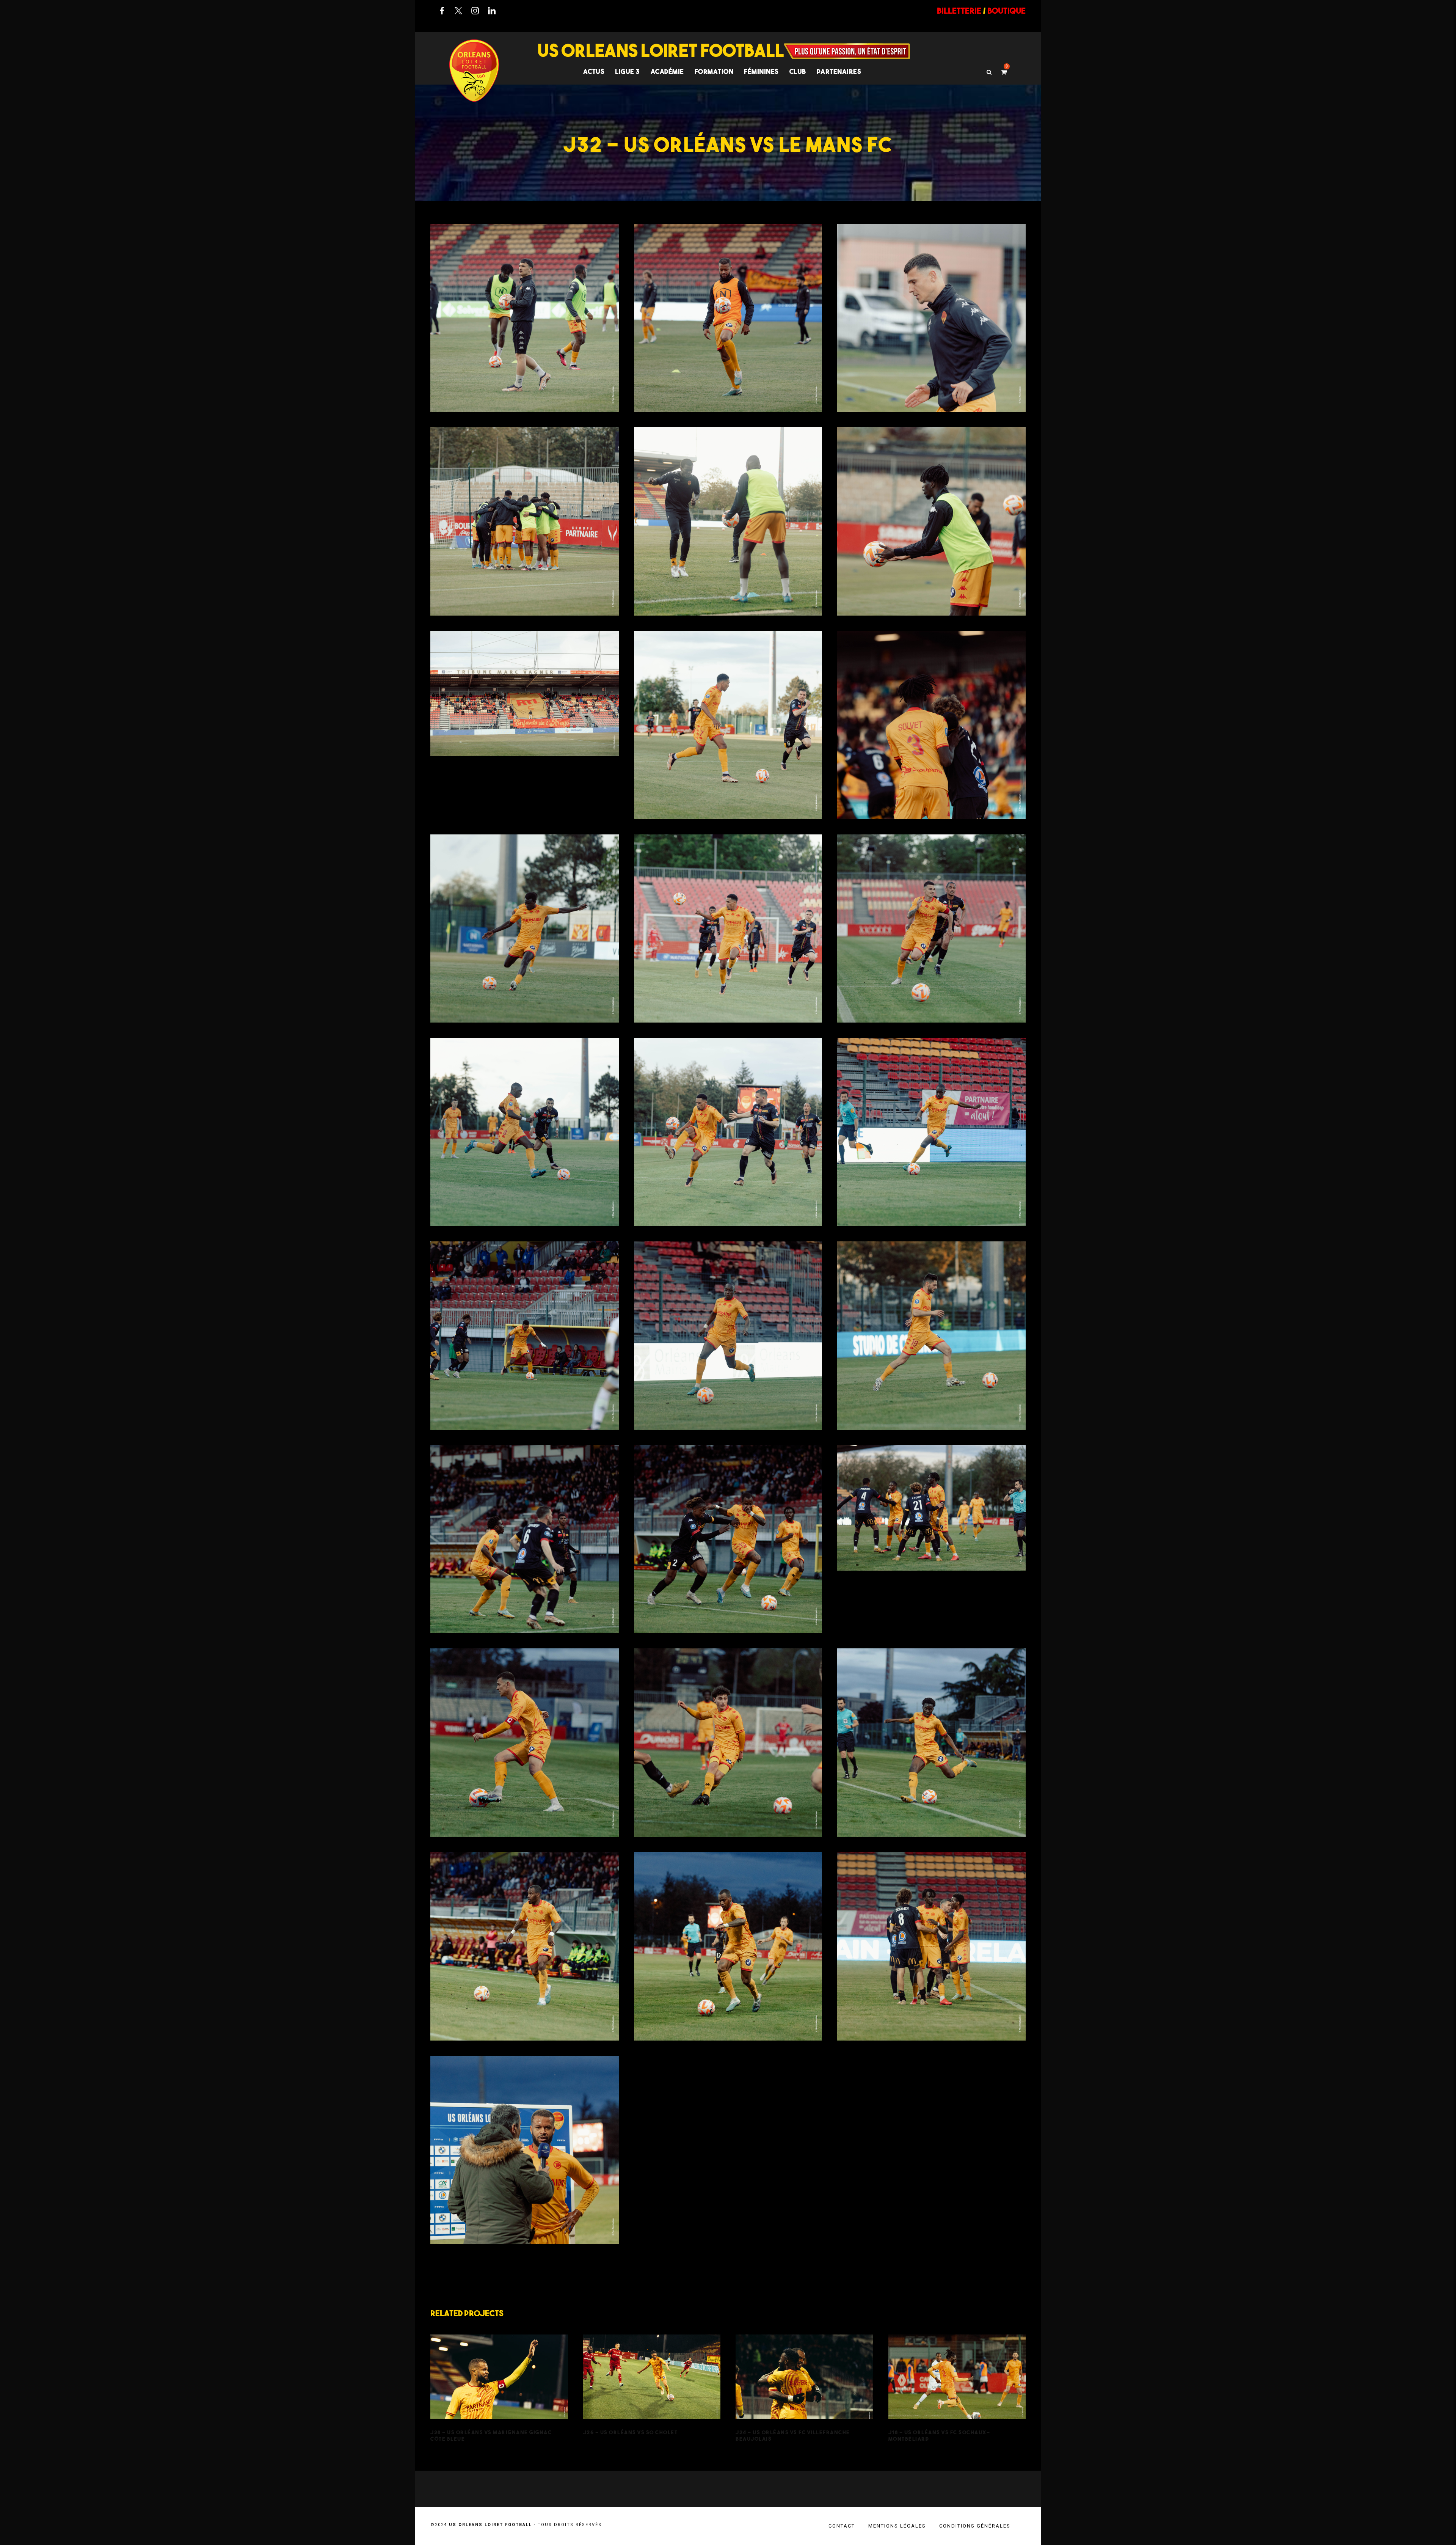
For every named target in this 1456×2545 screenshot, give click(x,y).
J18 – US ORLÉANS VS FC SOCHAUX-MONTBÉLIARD (957, 2387)
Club (798, 71)
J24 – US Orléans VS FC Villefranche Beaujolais (804, 2387)
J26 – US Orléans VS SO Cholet (652, 2387)
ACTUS (594, 71)
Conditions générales (975, 2526)
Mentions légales (897, 2526)
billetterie (959, 11)
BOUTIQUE (1006, 11)
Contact (842, 2526)
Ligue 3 (628, 71)
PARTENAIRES (839, 71)
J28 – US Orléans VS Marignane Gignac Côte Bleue (499, 2387)
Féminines (761, 71)
